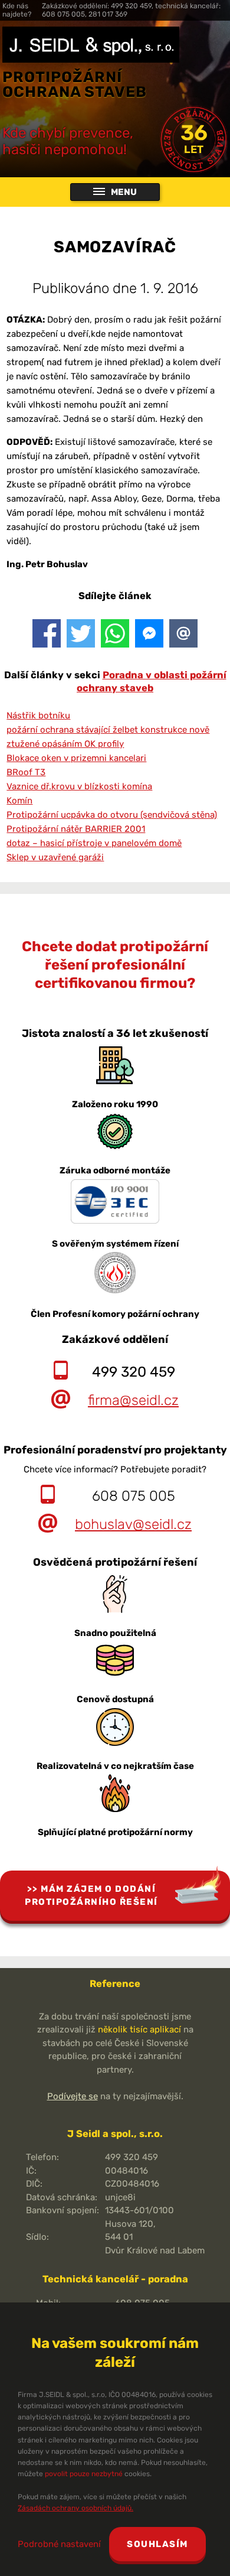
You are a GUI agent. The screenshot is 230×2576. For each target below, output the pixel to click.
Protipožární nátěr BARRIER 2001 (76, 829)
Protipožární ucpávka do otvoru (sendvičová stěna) (112, 815)
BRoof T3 (26, 772)
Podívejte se (73, 2096)
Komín (19, 801)
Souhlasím (157, 2544)
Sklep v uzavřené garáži (55, 857)
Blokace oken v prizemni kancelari (76, 758)
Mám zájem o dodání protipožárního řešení (91, 1896)
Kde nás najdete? (17, 10)
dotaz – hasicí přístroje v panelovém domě (94, 843)
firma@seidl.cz (133, 1400)
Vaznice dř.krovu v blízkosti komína (79, 786)
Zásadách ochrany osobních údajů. (75, 2508)
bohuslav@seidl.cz (133, 1524)
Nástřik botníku (38, 715)
